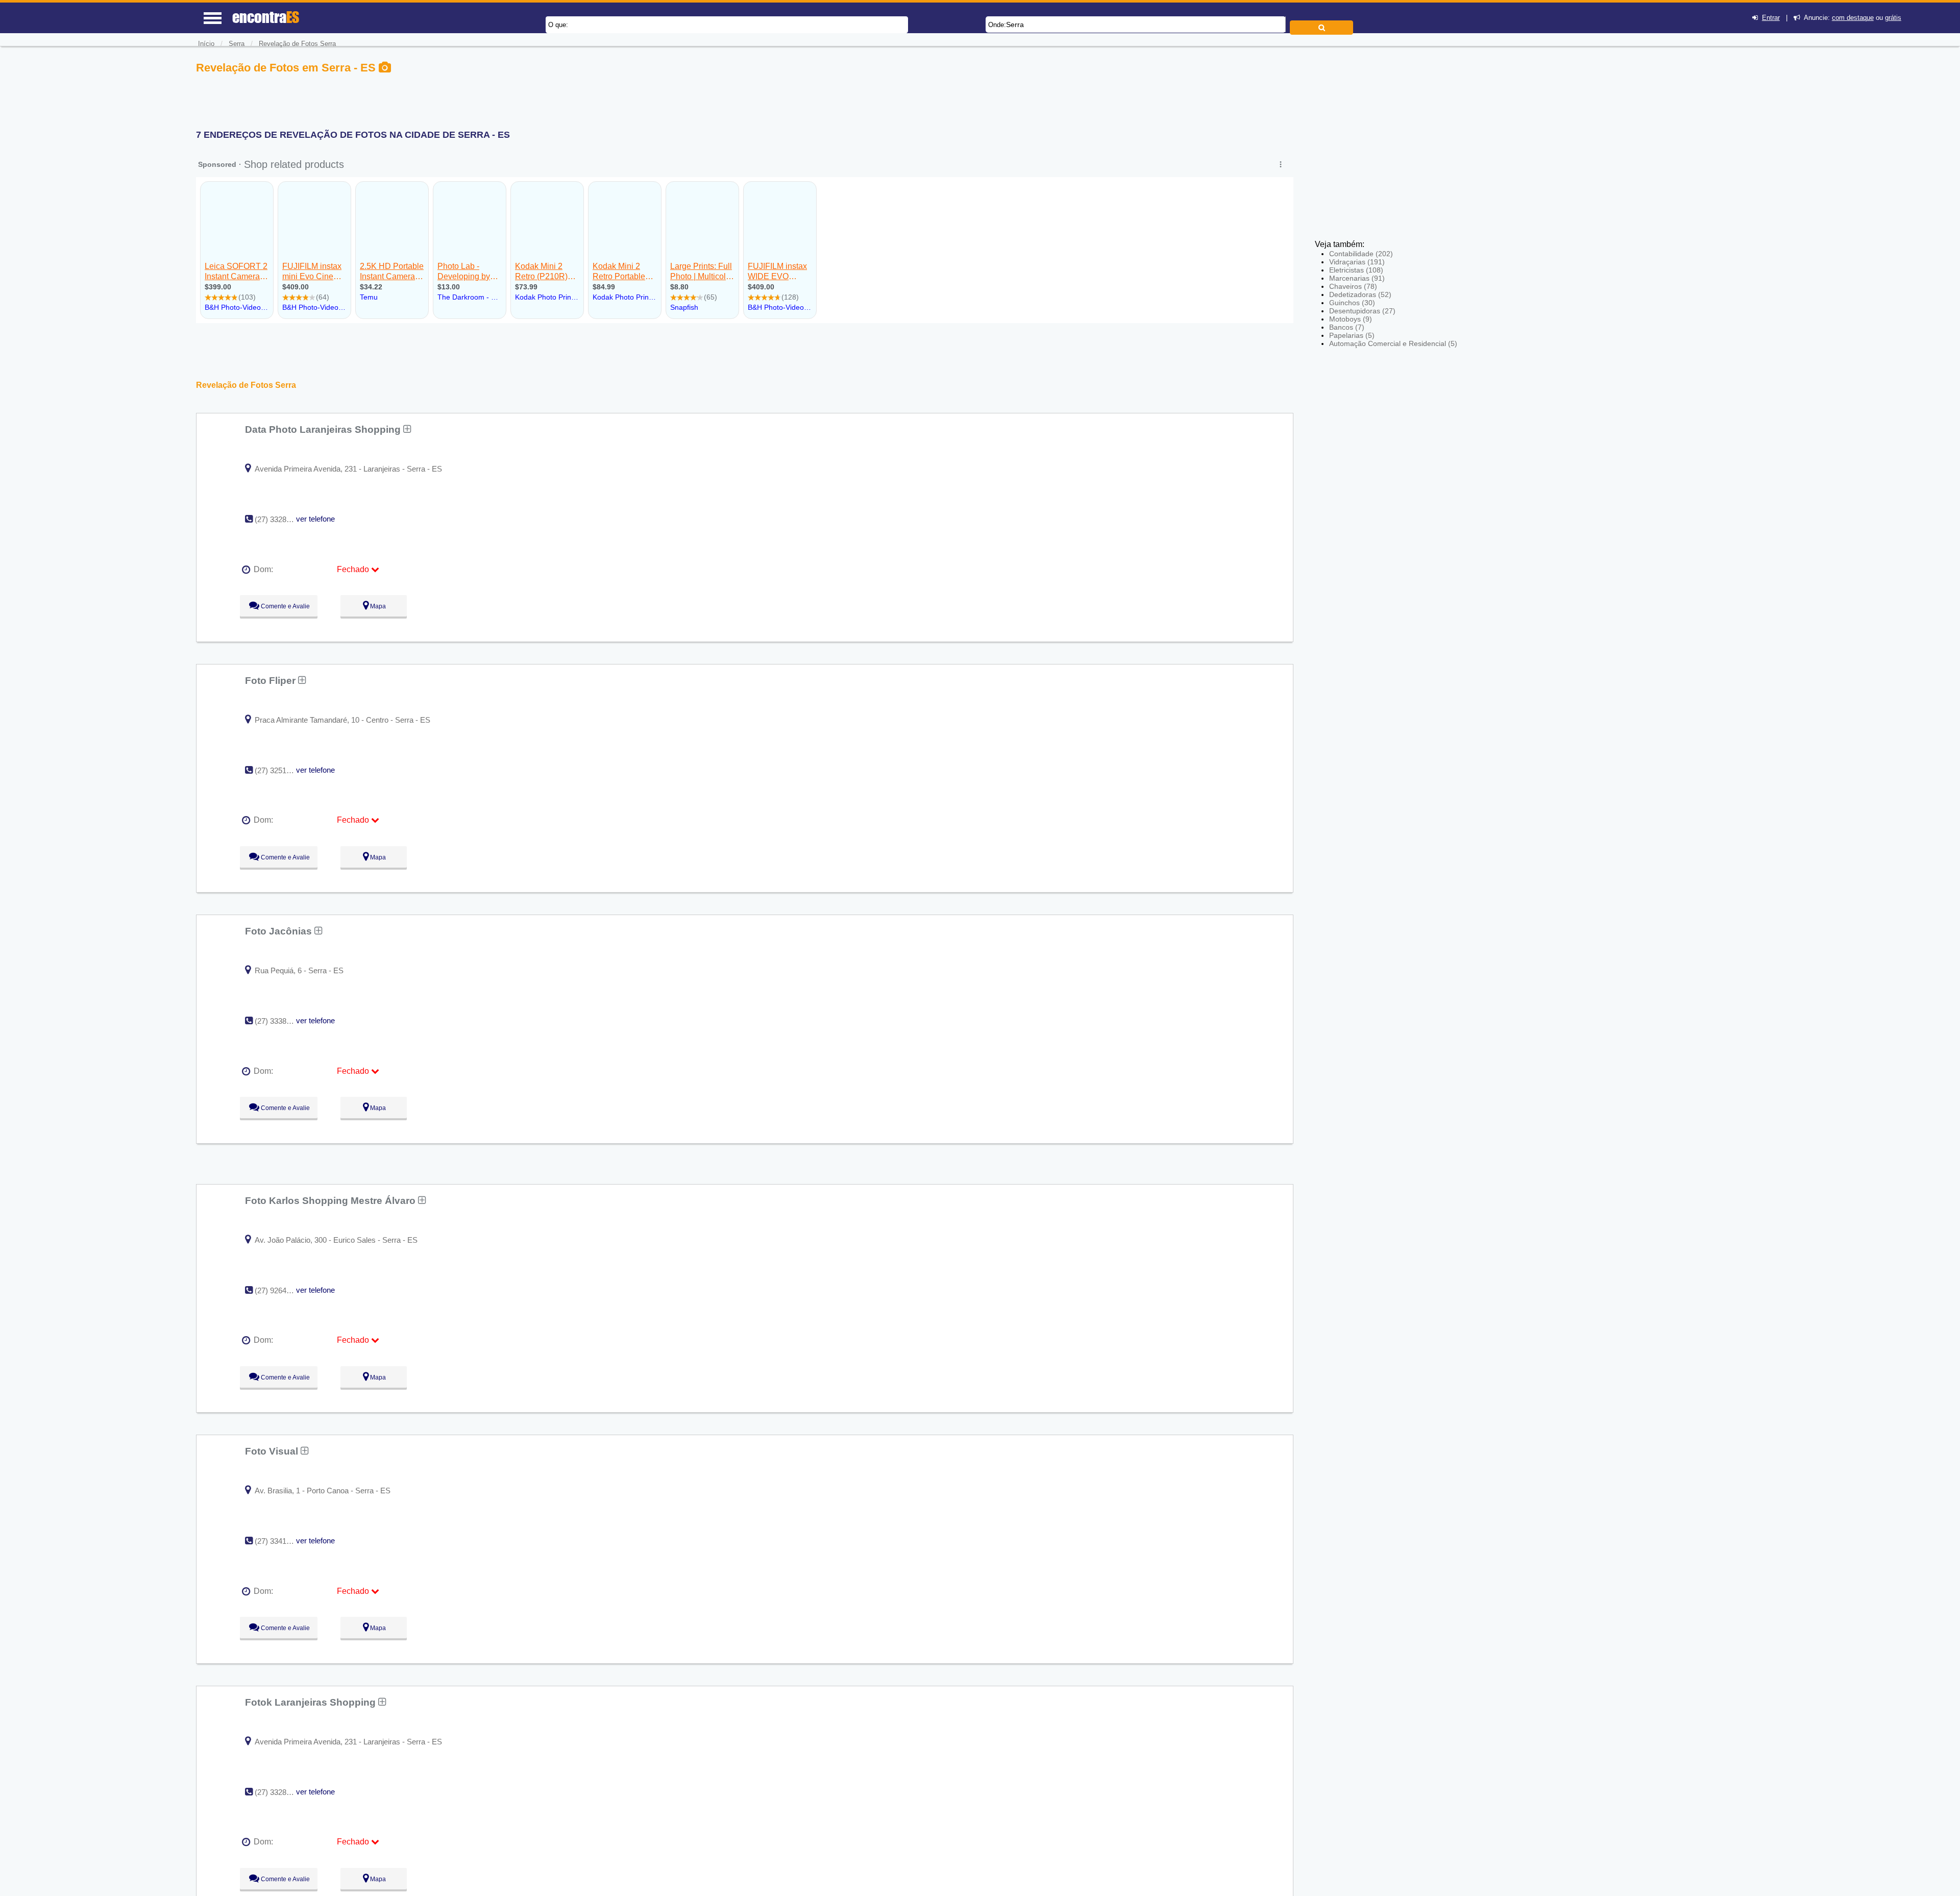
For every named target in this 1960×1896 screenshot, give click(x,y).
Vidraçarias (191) (1357, 262)
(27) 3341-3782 (280, 1541)
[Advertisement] (1390, 133)
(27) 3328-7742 (280, 519)
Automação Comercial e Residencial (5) (1393, 343)
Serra (1015, 24)
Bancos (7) (1347, 327)
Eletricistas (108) (1356, 270)
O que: (558, 25)
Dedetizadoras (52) (1360, 294)
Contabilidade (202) (1361, 254)
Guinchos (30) (1352, 303)
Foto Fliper (272, 680)
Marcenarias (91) (1357, 278)
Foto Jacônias (280, 931)
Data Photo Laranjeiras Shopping (324, 429)
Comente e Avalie (285, 606)
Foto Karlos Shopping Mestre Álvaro (332, 1200)
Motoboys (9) (1351, 319)
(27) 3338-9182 (280, 1021)
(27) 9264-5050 (280, 1290)
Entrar (1771, 18)
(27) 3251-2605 (280, 770)
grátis (1893, 18)
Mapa (377, 606)
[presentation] (1284, 24)
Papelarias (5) (1352, 335)
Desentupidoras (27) (1362, 311)
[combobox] (1136, 24)
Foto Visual (273, 1451)
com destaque (1853, 18)
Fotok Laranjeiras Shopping (312, 1702)
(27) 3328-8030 (280, 1792)
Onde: (997, 25)
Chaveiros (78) (1353, 286)
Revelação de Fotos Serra (297, 44)
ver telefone (315, 519)
